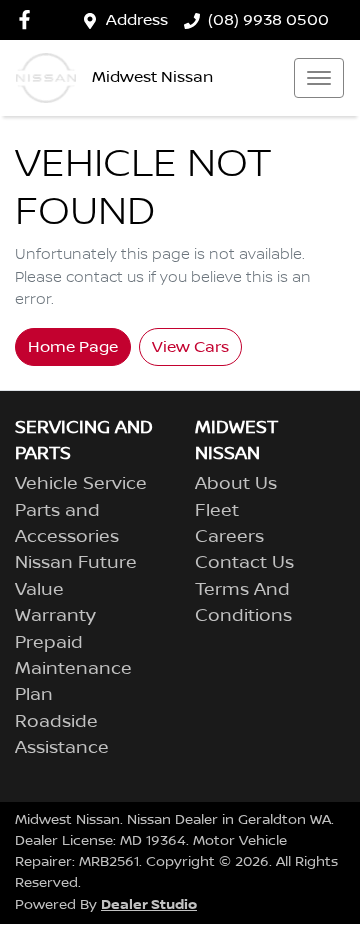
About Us (236, 484)
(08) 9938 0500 (268, 20)
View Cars (190, 347)
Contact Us (244, 563)
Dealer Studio (149, 904)
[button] (319, 78)
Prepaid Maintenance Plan (73, 669)
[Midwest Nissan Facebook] (28, 19)
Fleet (217, 511)
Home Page (73, 347)
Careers (229, 537)
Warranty (55, 616)
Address (137, 20)
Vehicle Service (81, 484)
